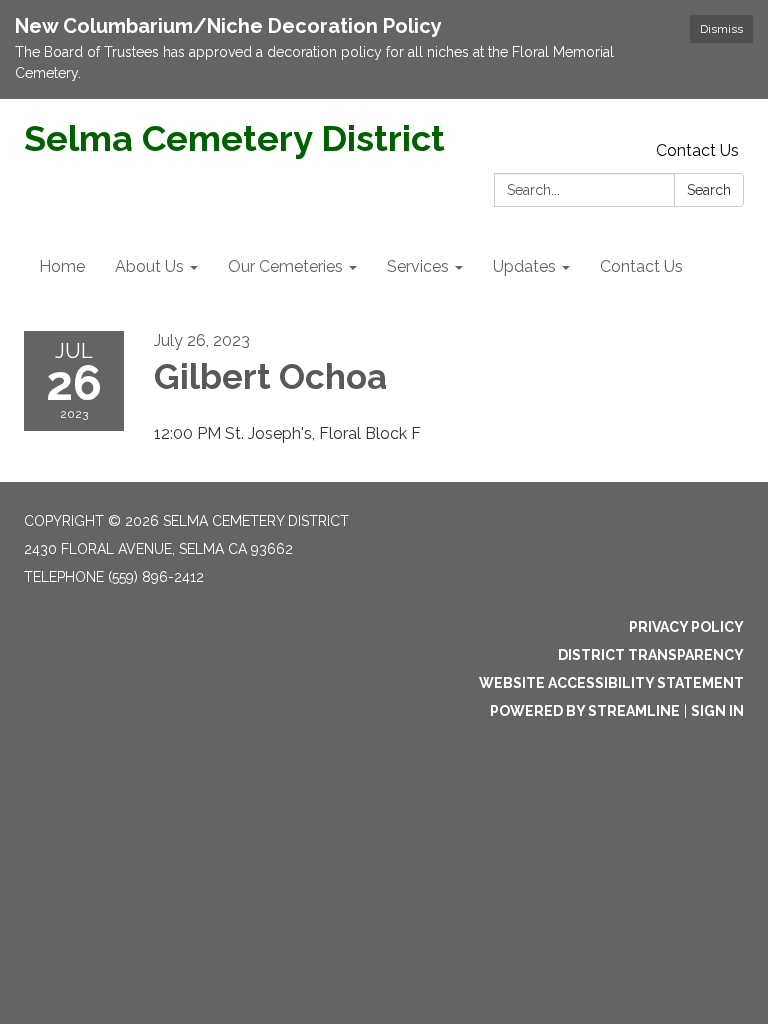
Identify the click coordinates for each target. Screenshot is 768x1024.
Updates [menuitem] (524, 266)
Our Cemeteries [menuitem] (285, 266)
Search (709, 190)
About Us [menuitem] (149, 266)
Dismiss (721, 29)
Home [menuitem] (62, 266)
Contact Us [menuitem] (641, 266)
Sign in (717, 711)
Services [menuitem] (418, 266)
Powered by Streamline (585, 711)
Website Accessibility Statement (611, 683)
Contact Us (697, 150)
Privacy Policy (686, 627)
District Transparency (651, 655)
